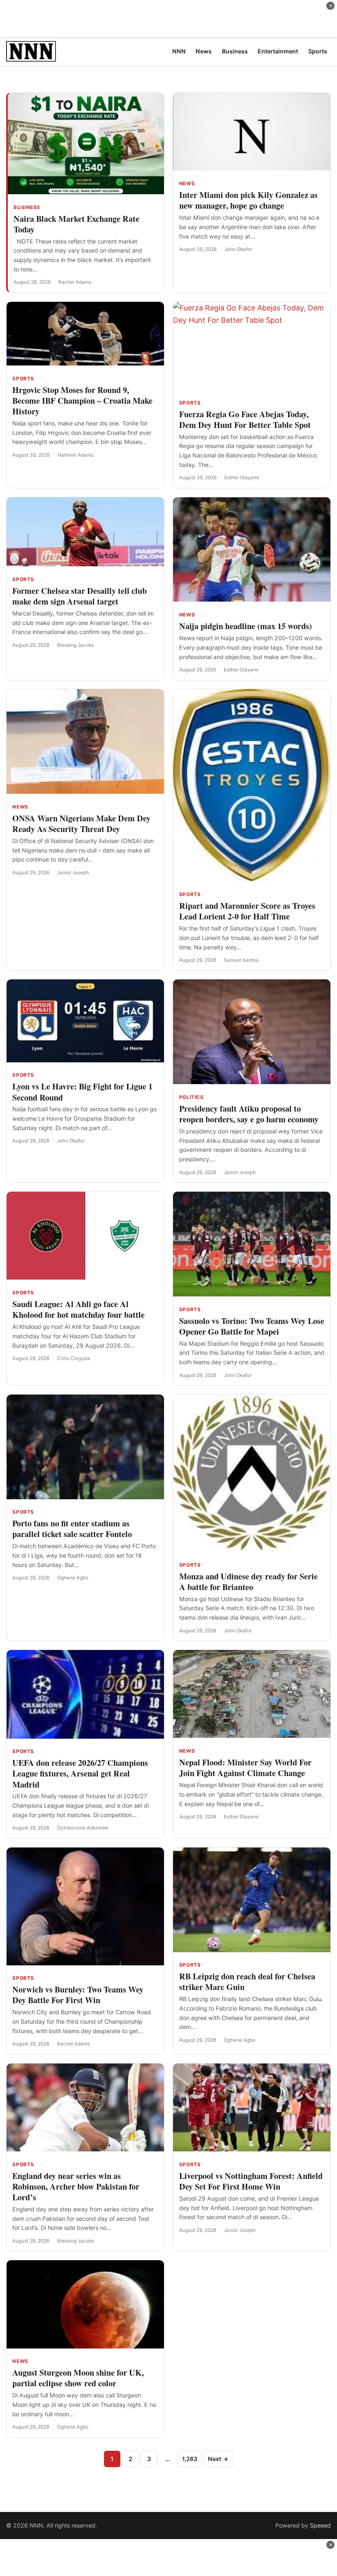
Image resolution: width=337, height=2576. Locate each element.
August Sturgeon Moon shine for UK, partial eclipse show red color (78, 2378)
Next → (218, 2459)
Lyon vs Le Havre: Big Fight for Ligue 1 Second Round (82, 1092)
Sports (23, 379)
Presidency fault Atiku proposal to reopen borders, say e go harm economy (249, 1114)
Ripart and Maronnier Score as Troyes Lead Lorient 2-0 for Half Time (247, 911)
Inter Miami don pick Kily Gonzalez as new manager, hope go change (248, 200)
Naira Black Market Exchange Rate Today (76, 224)
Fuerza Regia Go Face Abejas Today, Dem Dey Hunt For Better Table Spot (245, 419)
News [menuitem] (204, 51)
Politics (192, 1097)
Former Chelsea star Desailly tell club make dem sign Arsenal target (80, 596)
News (187, 184)
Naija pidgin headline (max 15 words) (246, 626)
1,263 (190, 2459)
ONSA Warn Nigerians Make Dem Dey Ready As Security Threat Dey (81, 824)
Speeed (320, 2525)
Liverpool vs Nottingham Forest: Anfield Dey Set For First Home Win (251, 2181)
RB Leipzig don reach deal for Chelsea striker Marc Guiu (247, 1982)
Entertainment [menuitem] (278, 51)
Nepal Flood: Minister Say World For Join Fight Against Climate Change (245, 1768)
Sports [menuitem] (318, 51)
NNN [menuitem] (179, 51)
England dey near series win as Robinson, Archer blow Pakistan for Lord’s (76, 2186)
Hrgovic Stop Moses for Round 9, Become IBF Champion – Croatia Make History (82, 401)
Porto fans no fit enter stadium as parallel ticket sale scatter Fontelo (72, 1529)
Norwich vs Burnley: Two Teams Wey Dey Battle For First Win (78, 1995)
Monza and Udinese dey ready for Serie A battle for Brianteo (248, 1582)
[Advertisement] (168, 18)
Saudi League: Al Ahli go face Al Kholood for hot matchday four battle (78, 1309)
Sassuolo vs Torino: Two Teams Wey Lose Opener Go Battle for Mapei (252, 1326)
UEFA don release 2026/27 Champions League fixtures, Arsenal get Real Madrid (80, 1773)
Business (27, 207)
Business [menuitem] (235, 51)
